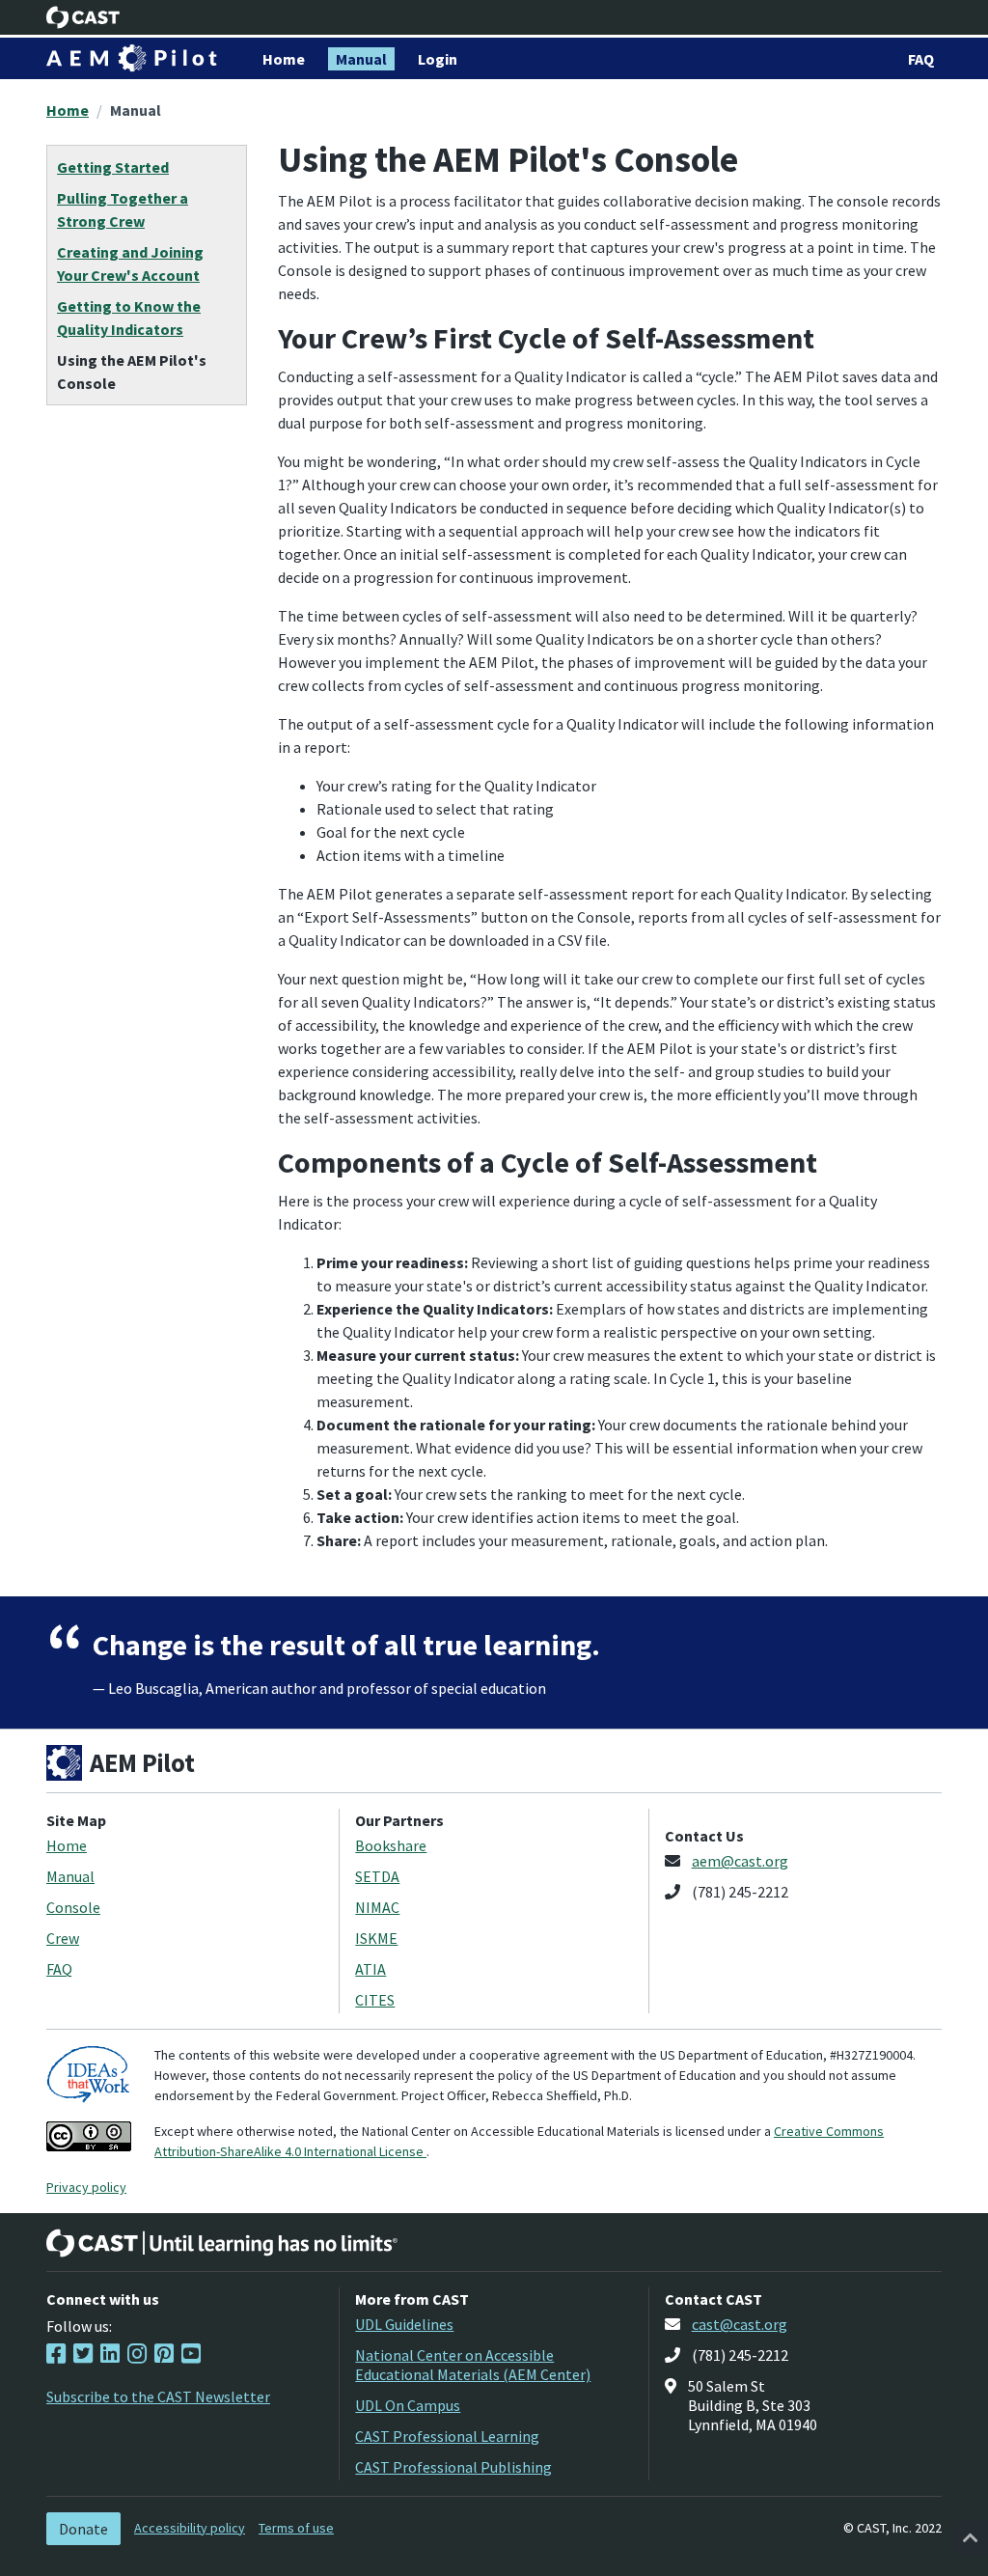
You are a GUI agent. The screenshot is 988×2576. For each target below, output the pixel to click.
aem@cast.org (740, 1861)
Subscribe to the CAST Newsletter (158, 2396)
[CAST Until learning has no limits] (222, 2243)
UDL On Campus (408, 2405)
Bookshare (391, 1845)
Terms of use (296, 2528)
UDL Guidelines (404, 2324)
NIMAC (377, 1907)
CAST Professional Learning (447, 2436)
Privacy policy (86, 2187)
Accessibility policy (190, 2528)
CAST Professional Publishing (453, 2467)
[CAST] (83, 17)
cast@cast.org (740, 2324)
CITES (375, 2000)
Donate (83, 2529)
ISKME (376, 1938)
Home (68, 110)
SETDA (377, 1876)
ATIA (370, 1969)
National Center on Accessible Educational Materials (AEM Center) (473, 2365)
